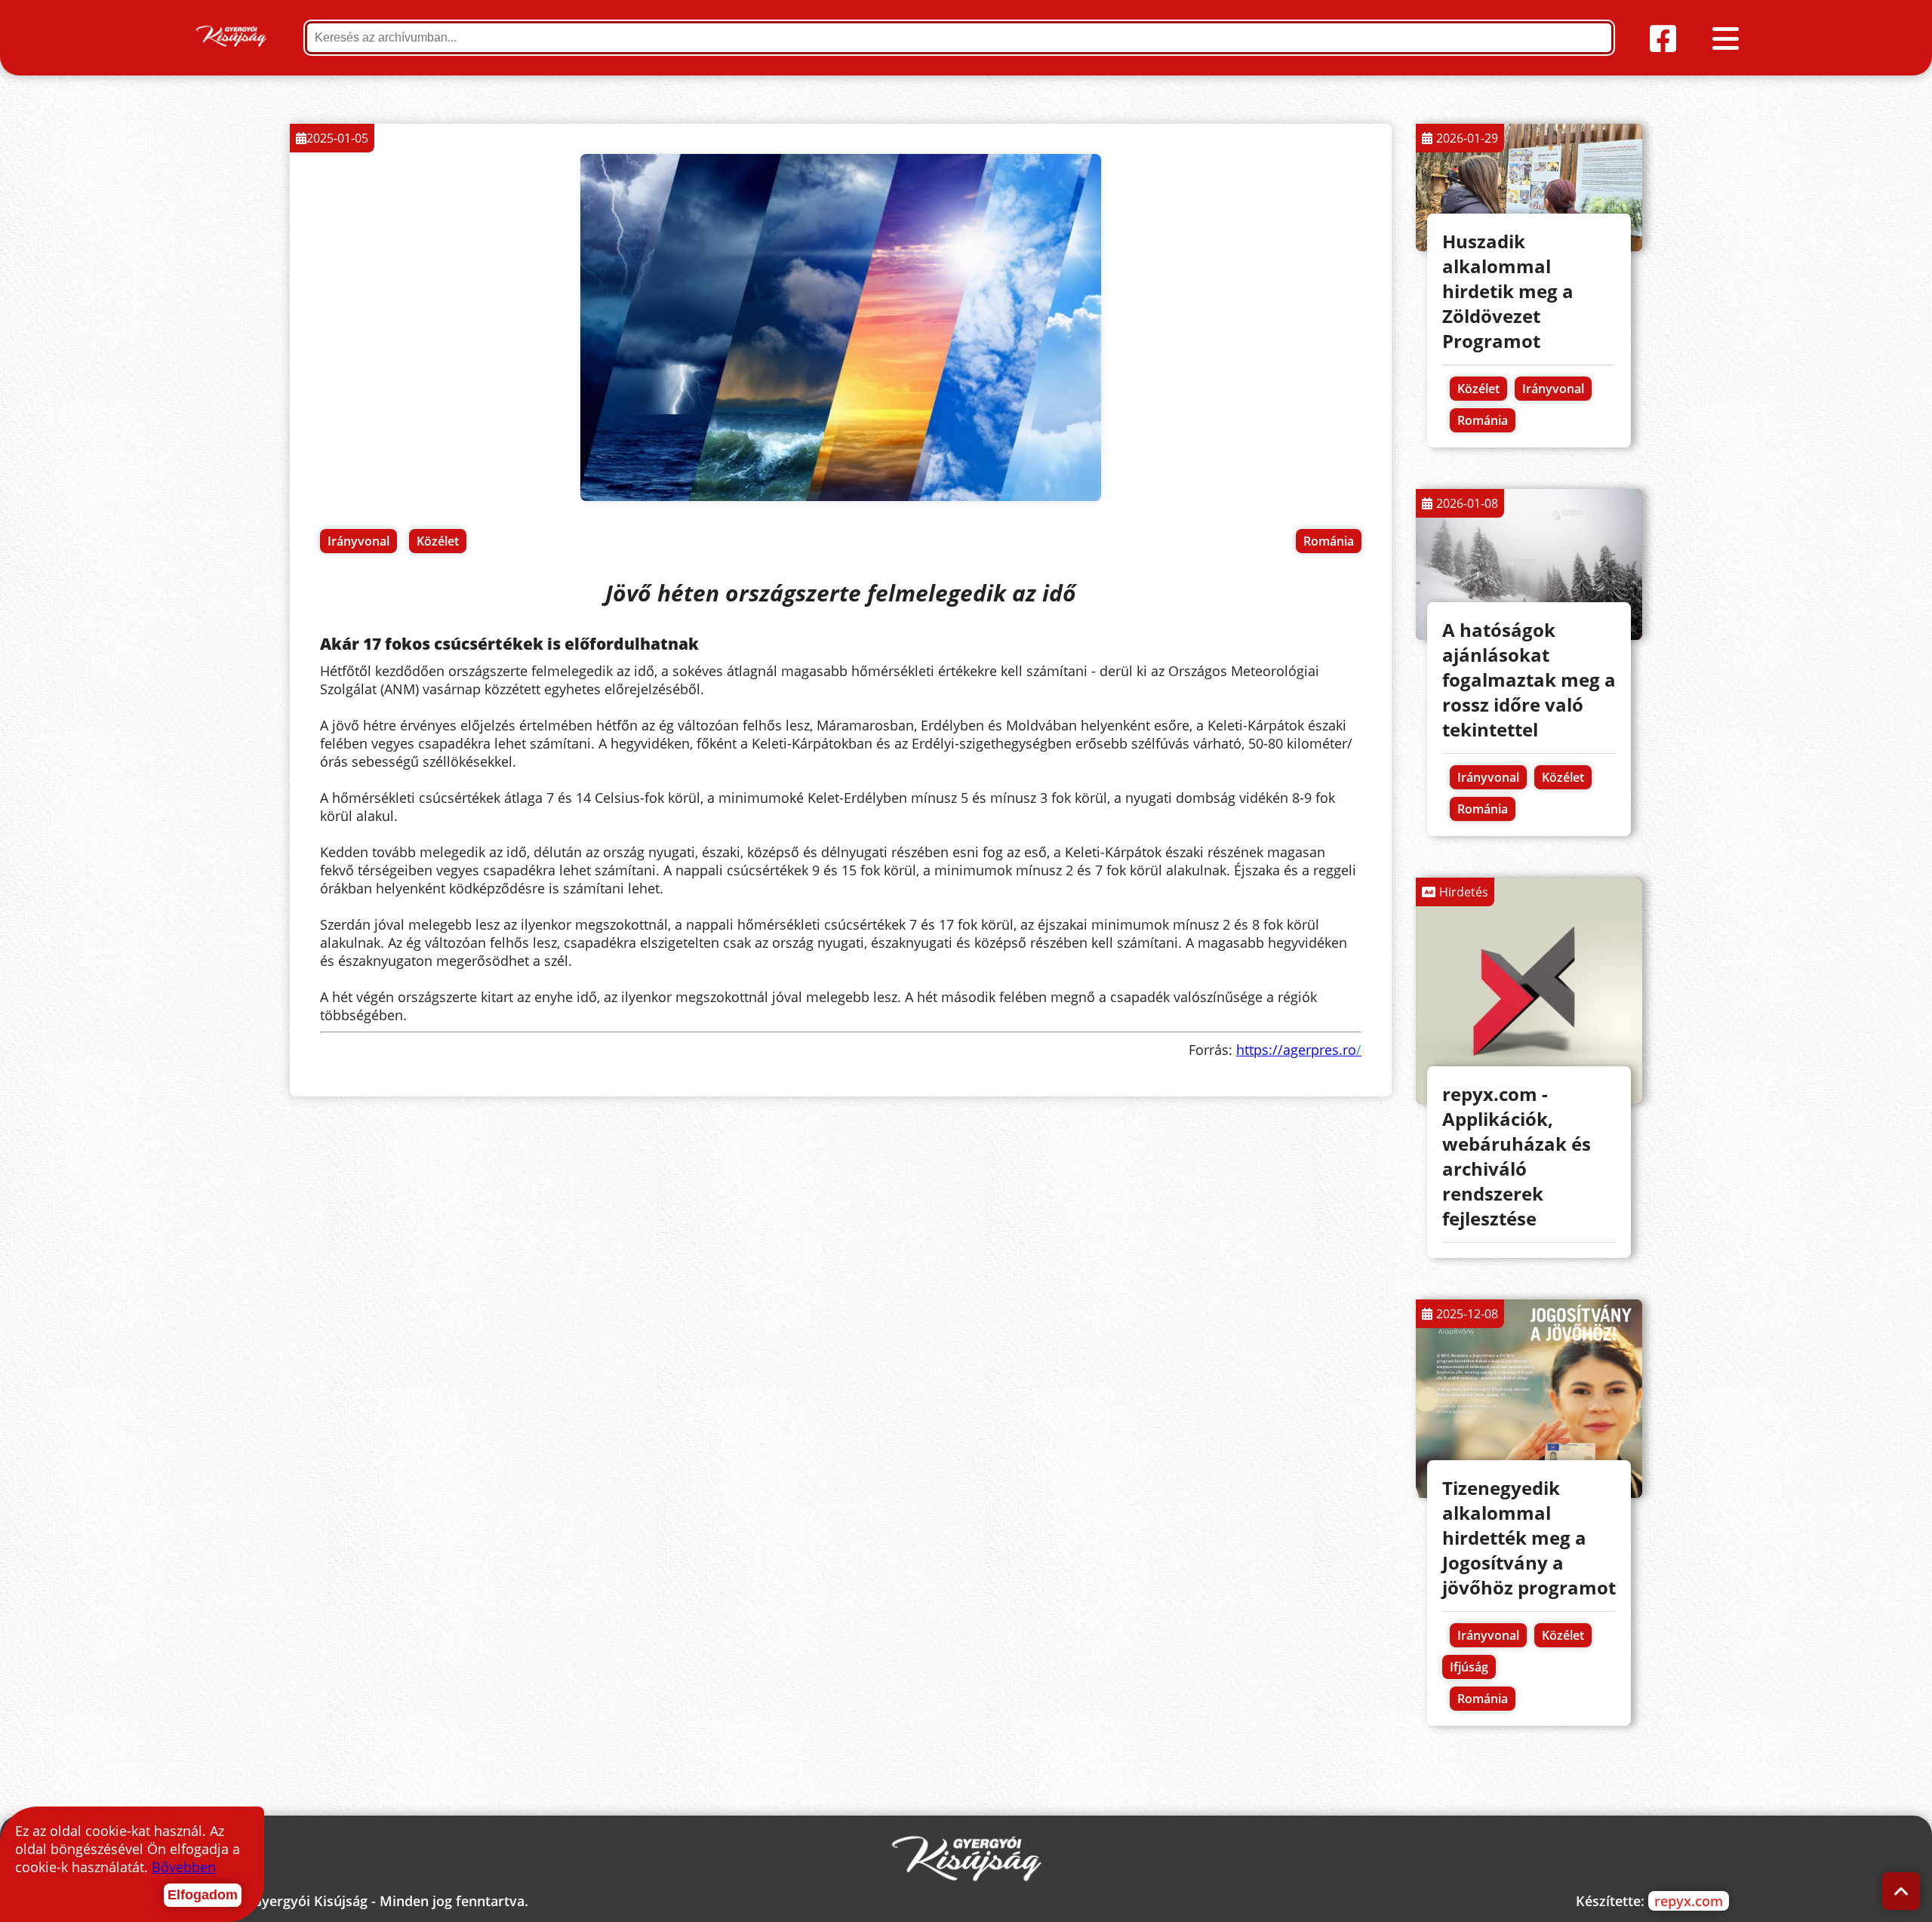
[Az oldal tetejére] (1901, 1891)
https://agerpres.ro (1299, 1050)
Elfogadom (203, 1895)
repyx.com (1689, 1901)
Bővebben (184, 1867)
